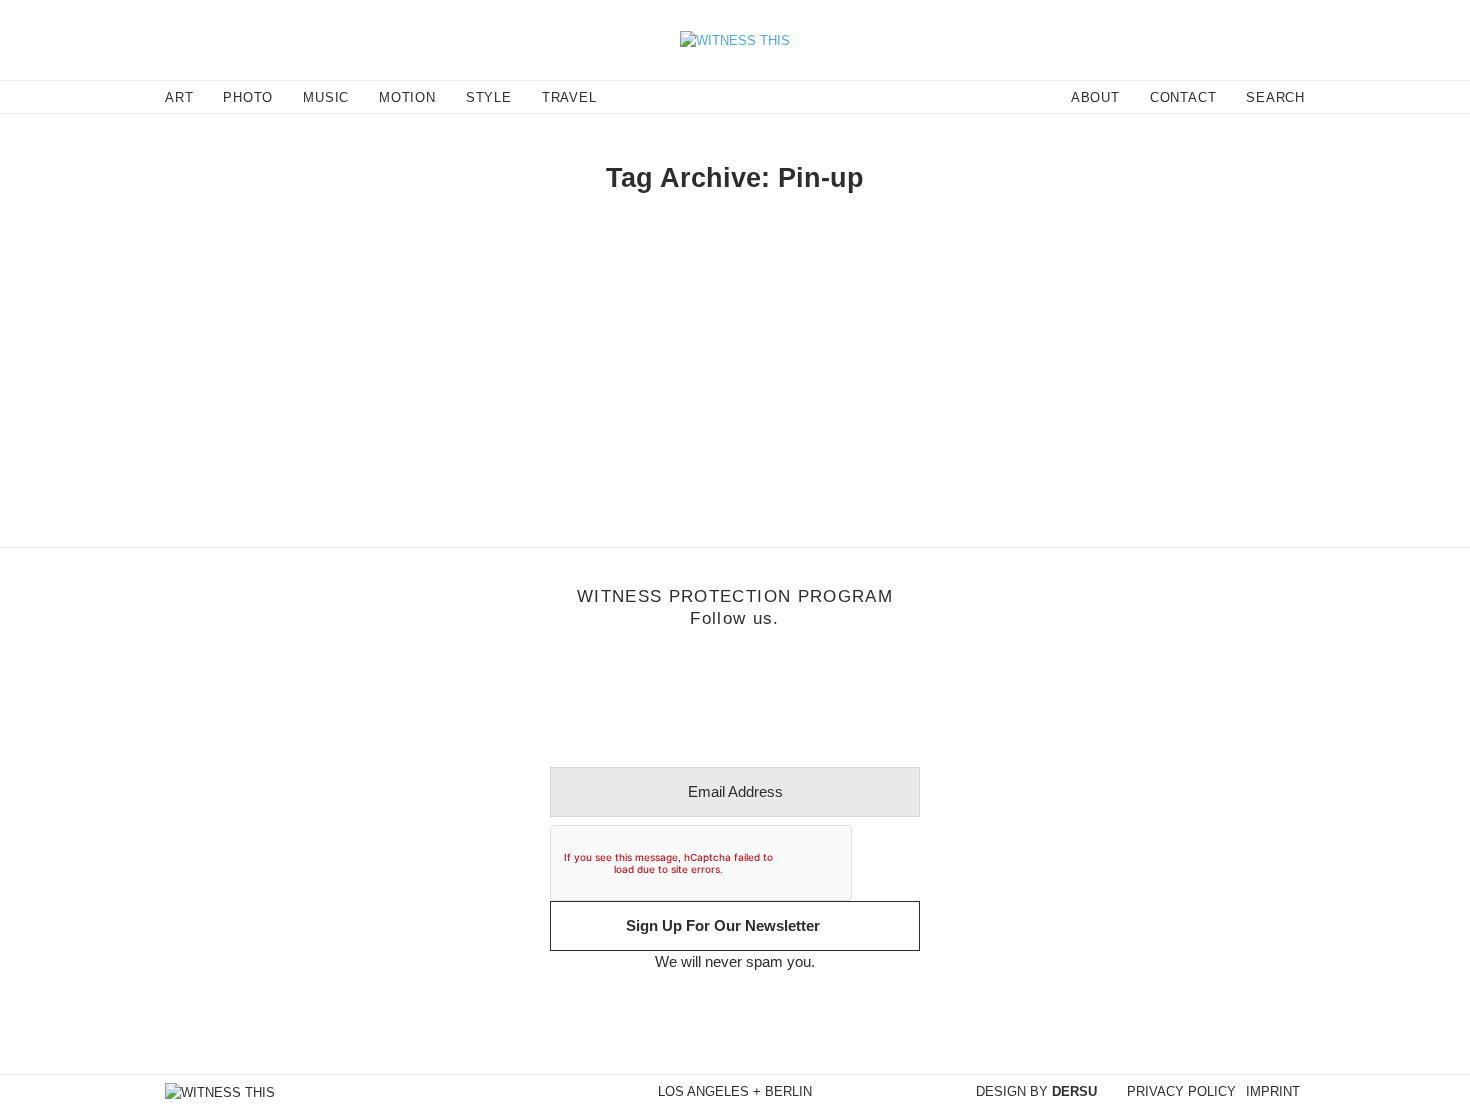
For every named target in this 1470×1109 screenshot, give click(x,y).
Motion (163, 323)
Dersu (1074, 1091)
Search (1275, 97)
